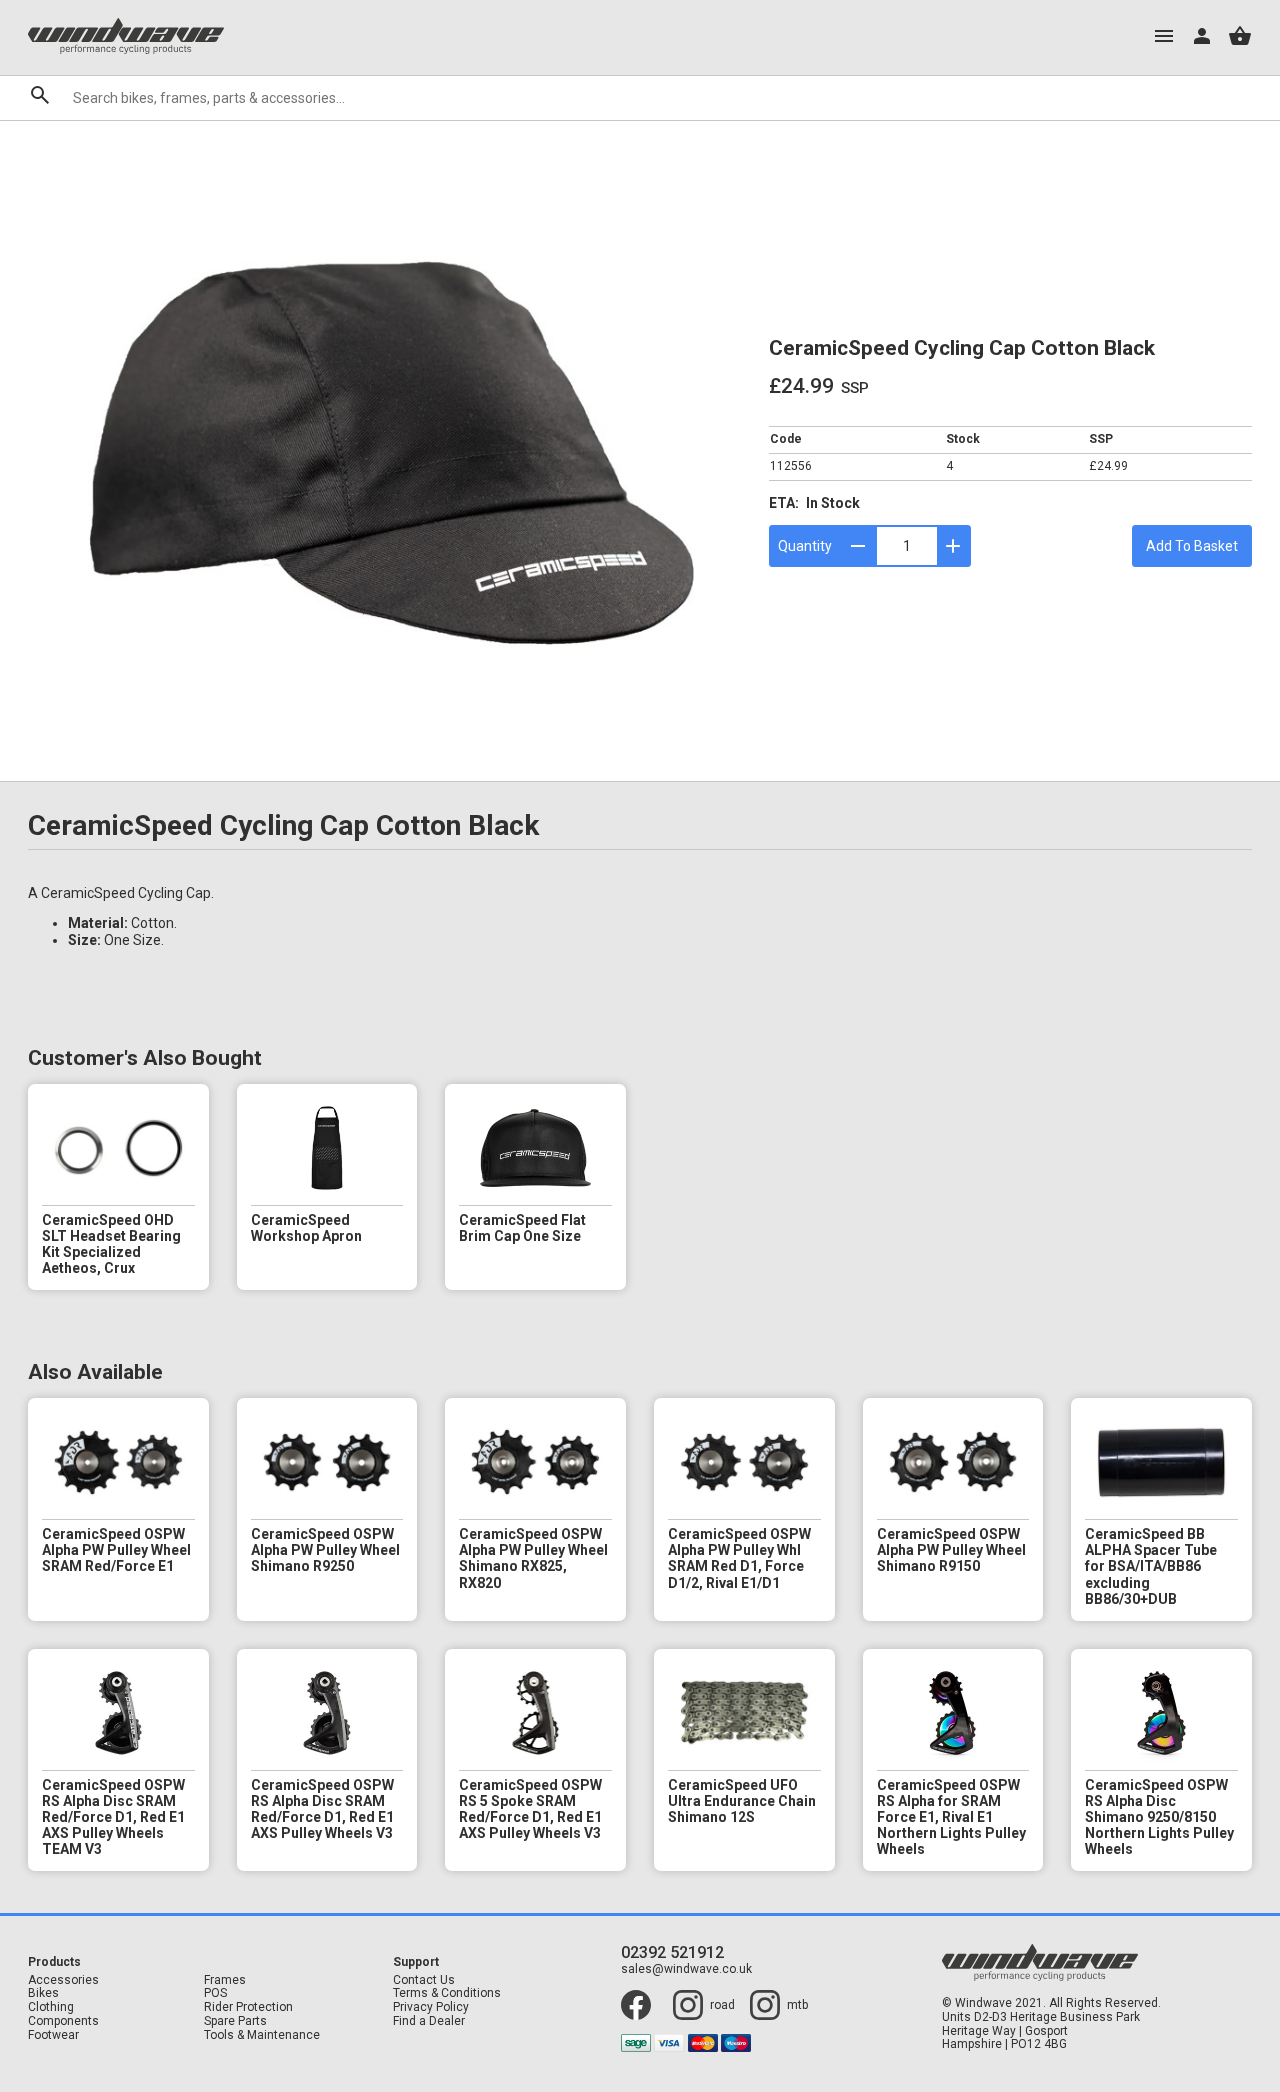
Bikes (43, 1993)
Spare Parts (235, 2021)
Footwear (53, 2035)
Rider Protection (248, 2007)
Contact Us (424, 1980)
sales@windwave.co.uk (686, 1969)
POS (215, 1993)
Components (63, 2021)
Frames (225, 1980)
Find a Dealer (429, 2021)
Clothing (51, 2007)
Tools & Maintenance (262, 2035)
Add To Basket (1192, 546)
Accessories (63, 1980)
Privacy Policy (431, 2007)
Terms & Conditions (447, 1993)
